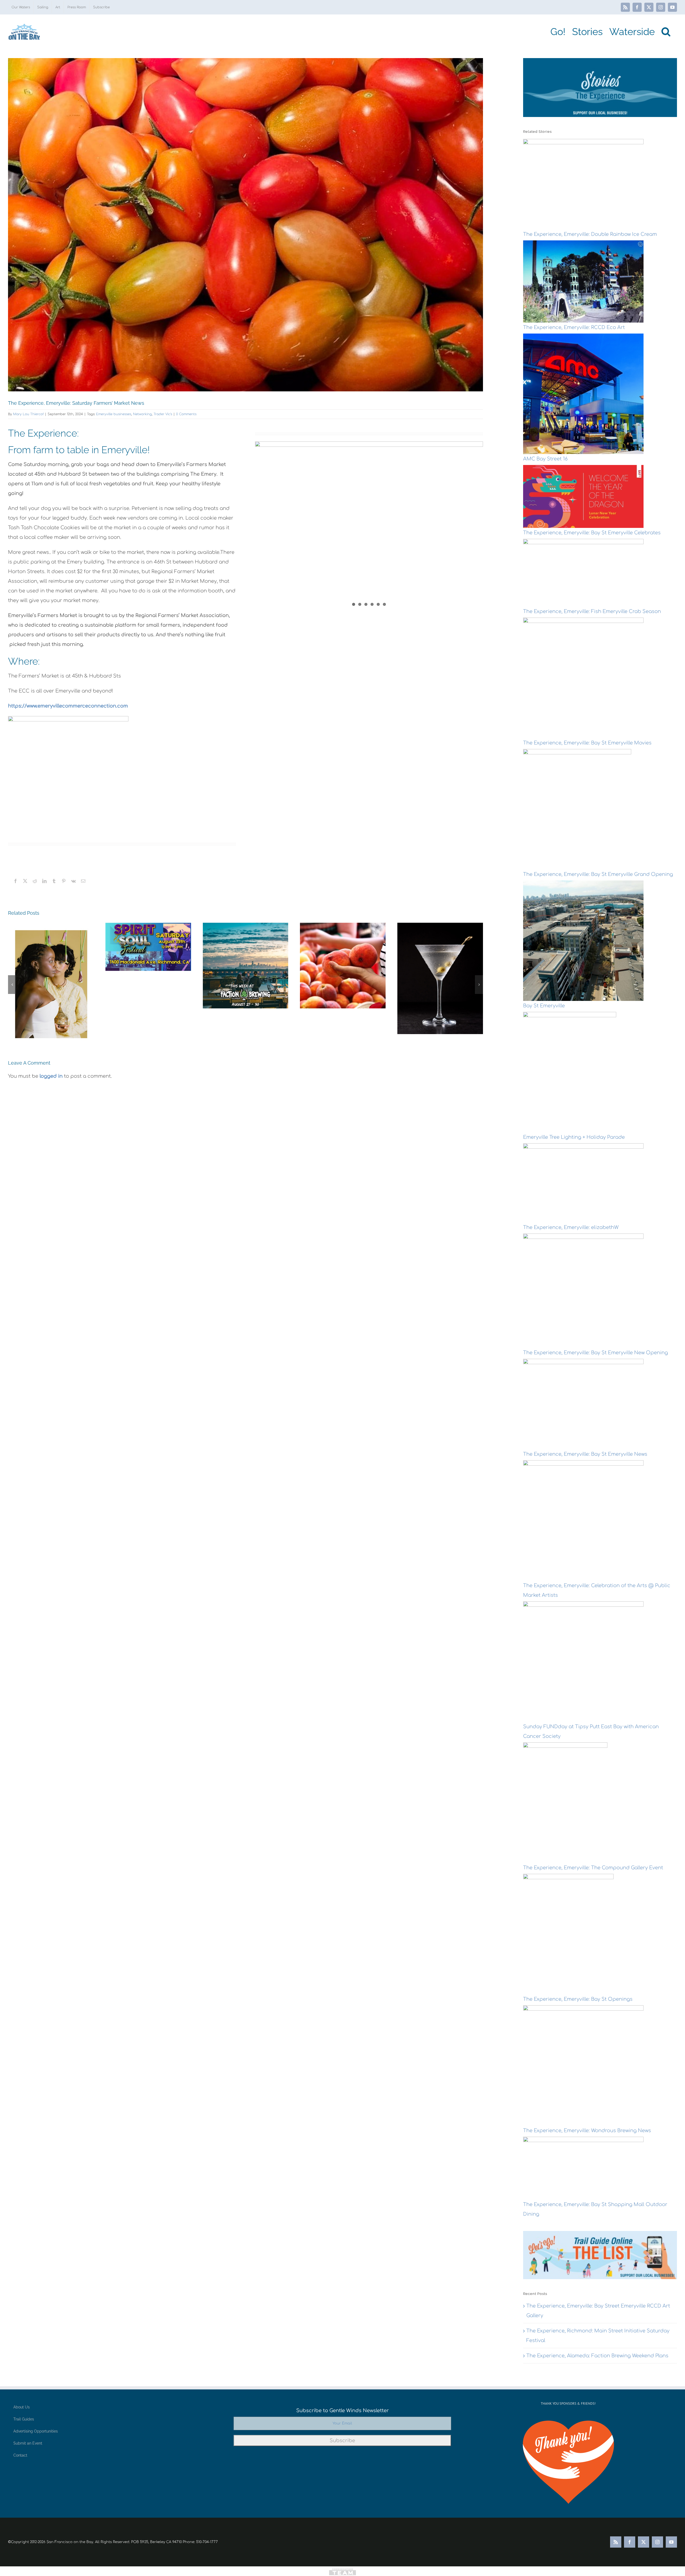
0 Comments (186, 414)
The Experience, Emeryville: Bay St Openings (578, 1999)
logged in (51, 1076)
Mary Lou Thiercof (28, 414)
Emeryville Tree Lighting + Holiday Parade (574, 1137)
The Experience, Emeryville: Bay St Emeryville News (585, 1454)
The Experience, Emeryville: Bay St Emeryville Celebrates (592, 533)
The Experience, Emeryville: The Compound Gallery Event (593, 1868)
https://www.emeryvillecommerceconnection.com (68, 706)
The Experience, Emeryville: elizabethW (571, 1227)
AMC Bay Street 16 (545, 459)
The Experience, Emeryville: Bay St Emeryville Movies (587, 743)
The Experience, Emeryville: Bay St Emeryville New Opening (595, 1353)
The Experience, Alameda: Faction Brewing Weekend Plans (597, 2317)
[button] (666, 32)
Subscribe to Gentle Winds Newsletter (342, 2372)
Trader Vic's (163, 414)
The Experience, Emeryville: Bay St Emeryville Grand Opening (598, 874)
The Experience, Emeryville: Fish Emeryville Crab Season (592, 611)
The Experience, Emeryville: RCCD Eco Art (574, 327)
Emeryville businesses (114, 414)
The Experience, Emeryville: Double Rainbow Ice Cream (590, 234)
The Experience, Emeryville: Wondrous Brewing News (587, 2131)
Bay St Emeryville (544, 1006)
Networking (142, 414)
